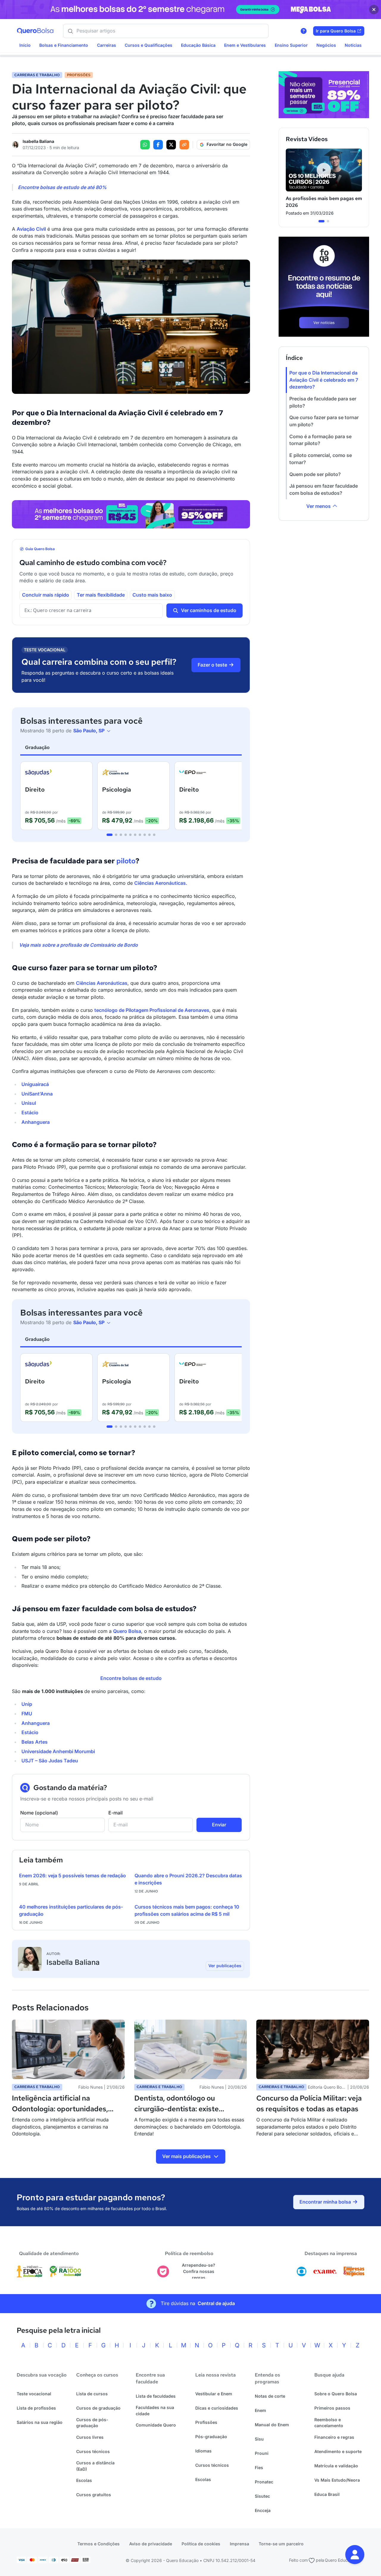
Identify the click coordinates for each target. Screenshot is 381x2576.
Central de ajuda (216, 2303)
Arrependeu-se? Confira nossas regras (199, 2271)
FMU (27, 1714)
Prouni (262, 2453)
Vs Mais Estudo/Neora (337, 2480)
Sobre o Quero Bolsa (336, 2394)
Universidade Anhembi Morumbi (58, 1751)
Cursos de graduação (98, 2408)
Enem (260, 2410)
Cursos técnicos (93, 2451)
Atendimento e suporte (338, 2451)
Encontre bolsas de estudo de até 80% (62, 187)
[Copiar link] (184, 145)
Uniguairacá (35, 1084)
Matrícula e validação (336, 2466)
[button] (355, 2555)
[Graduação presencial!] (324, 95)
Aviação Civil (31, 229)
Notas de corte (270, 2396)
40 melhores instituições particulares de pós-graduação (71, 1910)
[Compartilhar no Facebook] (158, 145)
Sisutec (262, 2496)
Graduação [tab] (37, 747)
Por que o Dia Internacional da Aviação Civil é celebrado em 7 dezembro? (324, 380)
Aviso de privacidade (151, 2544)
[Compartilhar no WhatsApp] (145, 145)
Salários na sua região (40, 2422)
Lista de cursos (92, 2394)
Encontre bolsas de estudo (131, 1678)
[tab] (110, 835)
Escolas (84, 2480)
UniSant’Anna (37, 1094)
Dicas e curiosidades (217, 2408)
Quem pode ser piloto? (315, 474)
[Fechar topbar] (374, 10)
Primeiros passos (332, 2408)
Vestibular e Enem (214, 2394)
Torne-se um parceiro (281, 2544)
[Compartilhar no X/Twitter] (171, 145)
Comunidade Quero (156, 2425)
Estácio (30, 1113)
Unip (27, 1704)
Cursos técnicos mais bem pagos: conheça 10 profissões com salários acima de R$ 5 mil (187, 1910)
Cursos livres (90, 2437)
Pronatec (264, 2482)
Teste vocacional (34, 2394)
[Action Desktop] (131, 514)
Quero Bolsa (127, 1631)
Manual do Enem (272, 2425)
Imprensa (239, 2544)
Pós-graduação (211, 2437)
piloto (126, 861)
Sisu (259, 2439)
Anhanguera (36, 1122)
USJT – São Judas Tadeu (50, 1761)
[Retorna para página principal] (35, 31)
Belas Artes (35, 1742)
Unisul (29, 1103)
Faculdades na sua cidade (155, 2410)
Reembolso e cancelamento (329, 2423)
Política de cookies (201, 2544)
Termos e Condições (99, 2544)
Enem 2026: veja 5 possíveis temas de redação (72, 1876)
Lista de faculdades (156, 2396)
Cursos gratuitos (94, 2495)
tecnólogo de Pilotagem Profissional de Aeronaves (152, 1010)
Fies (259, 2467)
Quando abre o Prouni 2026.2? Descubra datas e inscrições (188, 1879)
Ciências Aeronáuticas (102, 983)
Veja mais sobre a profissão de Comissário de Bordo (78, 945)
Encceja (263, 2510)
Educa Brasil (327, 2494)
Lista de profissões (36, 2408)
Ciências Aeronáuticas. (161, 883)
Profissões (206, 2422)
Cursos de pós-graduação (92, 2423)
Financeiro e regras (334, 2437)
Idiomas (203, 2451)
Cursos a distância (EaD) (95, 2466)
